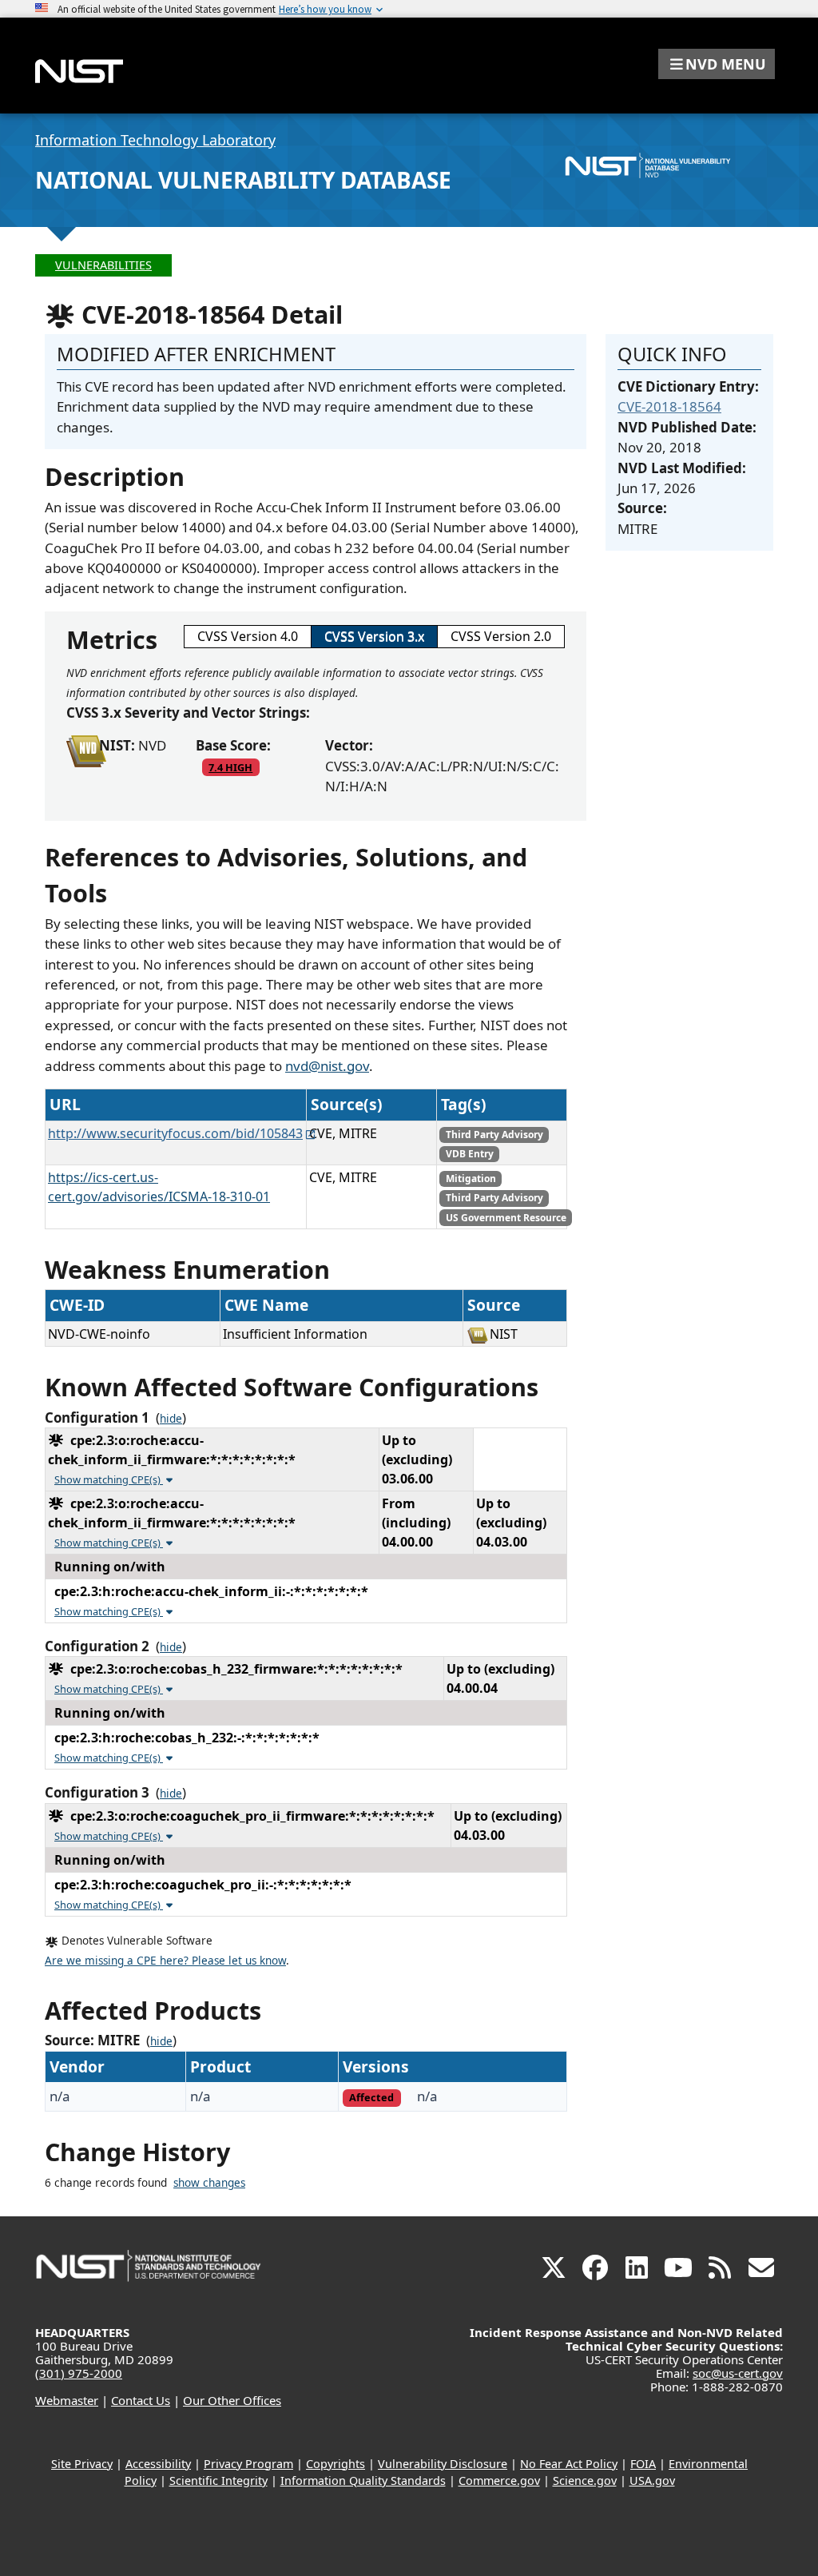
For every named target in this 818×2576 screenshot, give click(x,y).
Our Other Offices (232, 2400)
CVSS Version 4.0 (248, 636)
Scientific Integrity (218, 2480)
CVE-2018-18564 (669, 406)
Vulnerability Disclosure (443, 2464)
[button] (717, 64)
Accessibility (158, 2464)
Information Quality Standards (363, 2480)
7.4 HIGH (230, 767)
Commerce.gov (499, 2480)
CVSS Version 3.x (374, 636)
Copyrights (336, 2464)
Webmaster (67, 2400)
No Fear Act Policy (569, 2464)
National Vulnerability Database (243, 180)
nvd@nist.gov (327, 1066)
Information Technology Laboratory (155, 140)
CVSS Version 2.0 (501, 636)
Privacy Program (248, 2464)
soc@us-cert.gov (738, 2373)
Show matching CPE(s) (109, 1479)
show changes (209, 2183)
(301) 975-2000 (79, 2373)
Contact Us (141, 2400)
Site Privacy (82, 2464)
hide (171, 1419)
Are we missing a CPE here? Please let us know (165, 1961)
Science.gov (585, 2480)
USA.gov (652, 2480)
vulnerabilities (103, 265)
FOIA (643, 2464)
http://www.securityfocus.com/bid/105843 (175, 1133)
